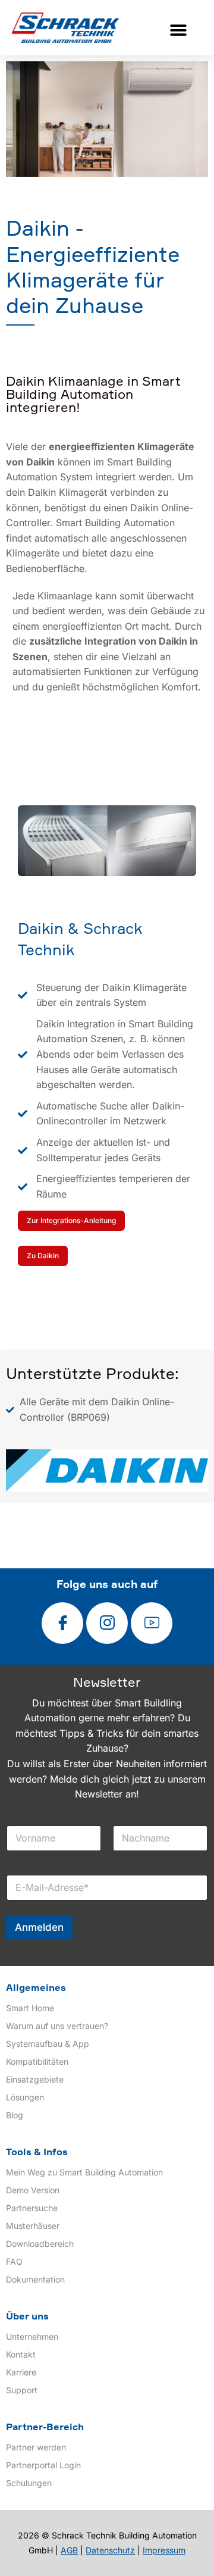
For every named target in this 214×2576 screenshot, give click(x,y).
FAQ (14, 2261)
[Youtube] (152, 1623)
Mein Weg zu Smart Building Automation (84, 2172)
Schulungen (29, 2483)
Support (22, 2390)
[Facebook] (62, 1623)
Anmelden (39, 1927)
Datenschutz (110, 2550)
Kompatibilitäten (37, 2061)
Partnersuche (32, 2208)
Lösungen (25, 2097)
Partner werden (36, 2447)
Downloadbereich (40, 2244)
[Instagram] (107, 1623)
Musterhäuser (33, 2226)
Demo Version (33, 2190)
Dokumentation (35, 2279)
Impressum (164, 2550)
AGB (69, 2550)
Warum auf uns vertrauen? (57, 2026)
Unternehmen (32, 2336)
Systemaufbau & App (48, 2044)
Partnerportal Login (43, 2465)
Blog (15, 2115)
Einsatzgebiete (35, 2079)
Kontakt (21, 2354)
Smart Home (30, 2008)
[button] (179, 30)
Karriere (21, 2372)
